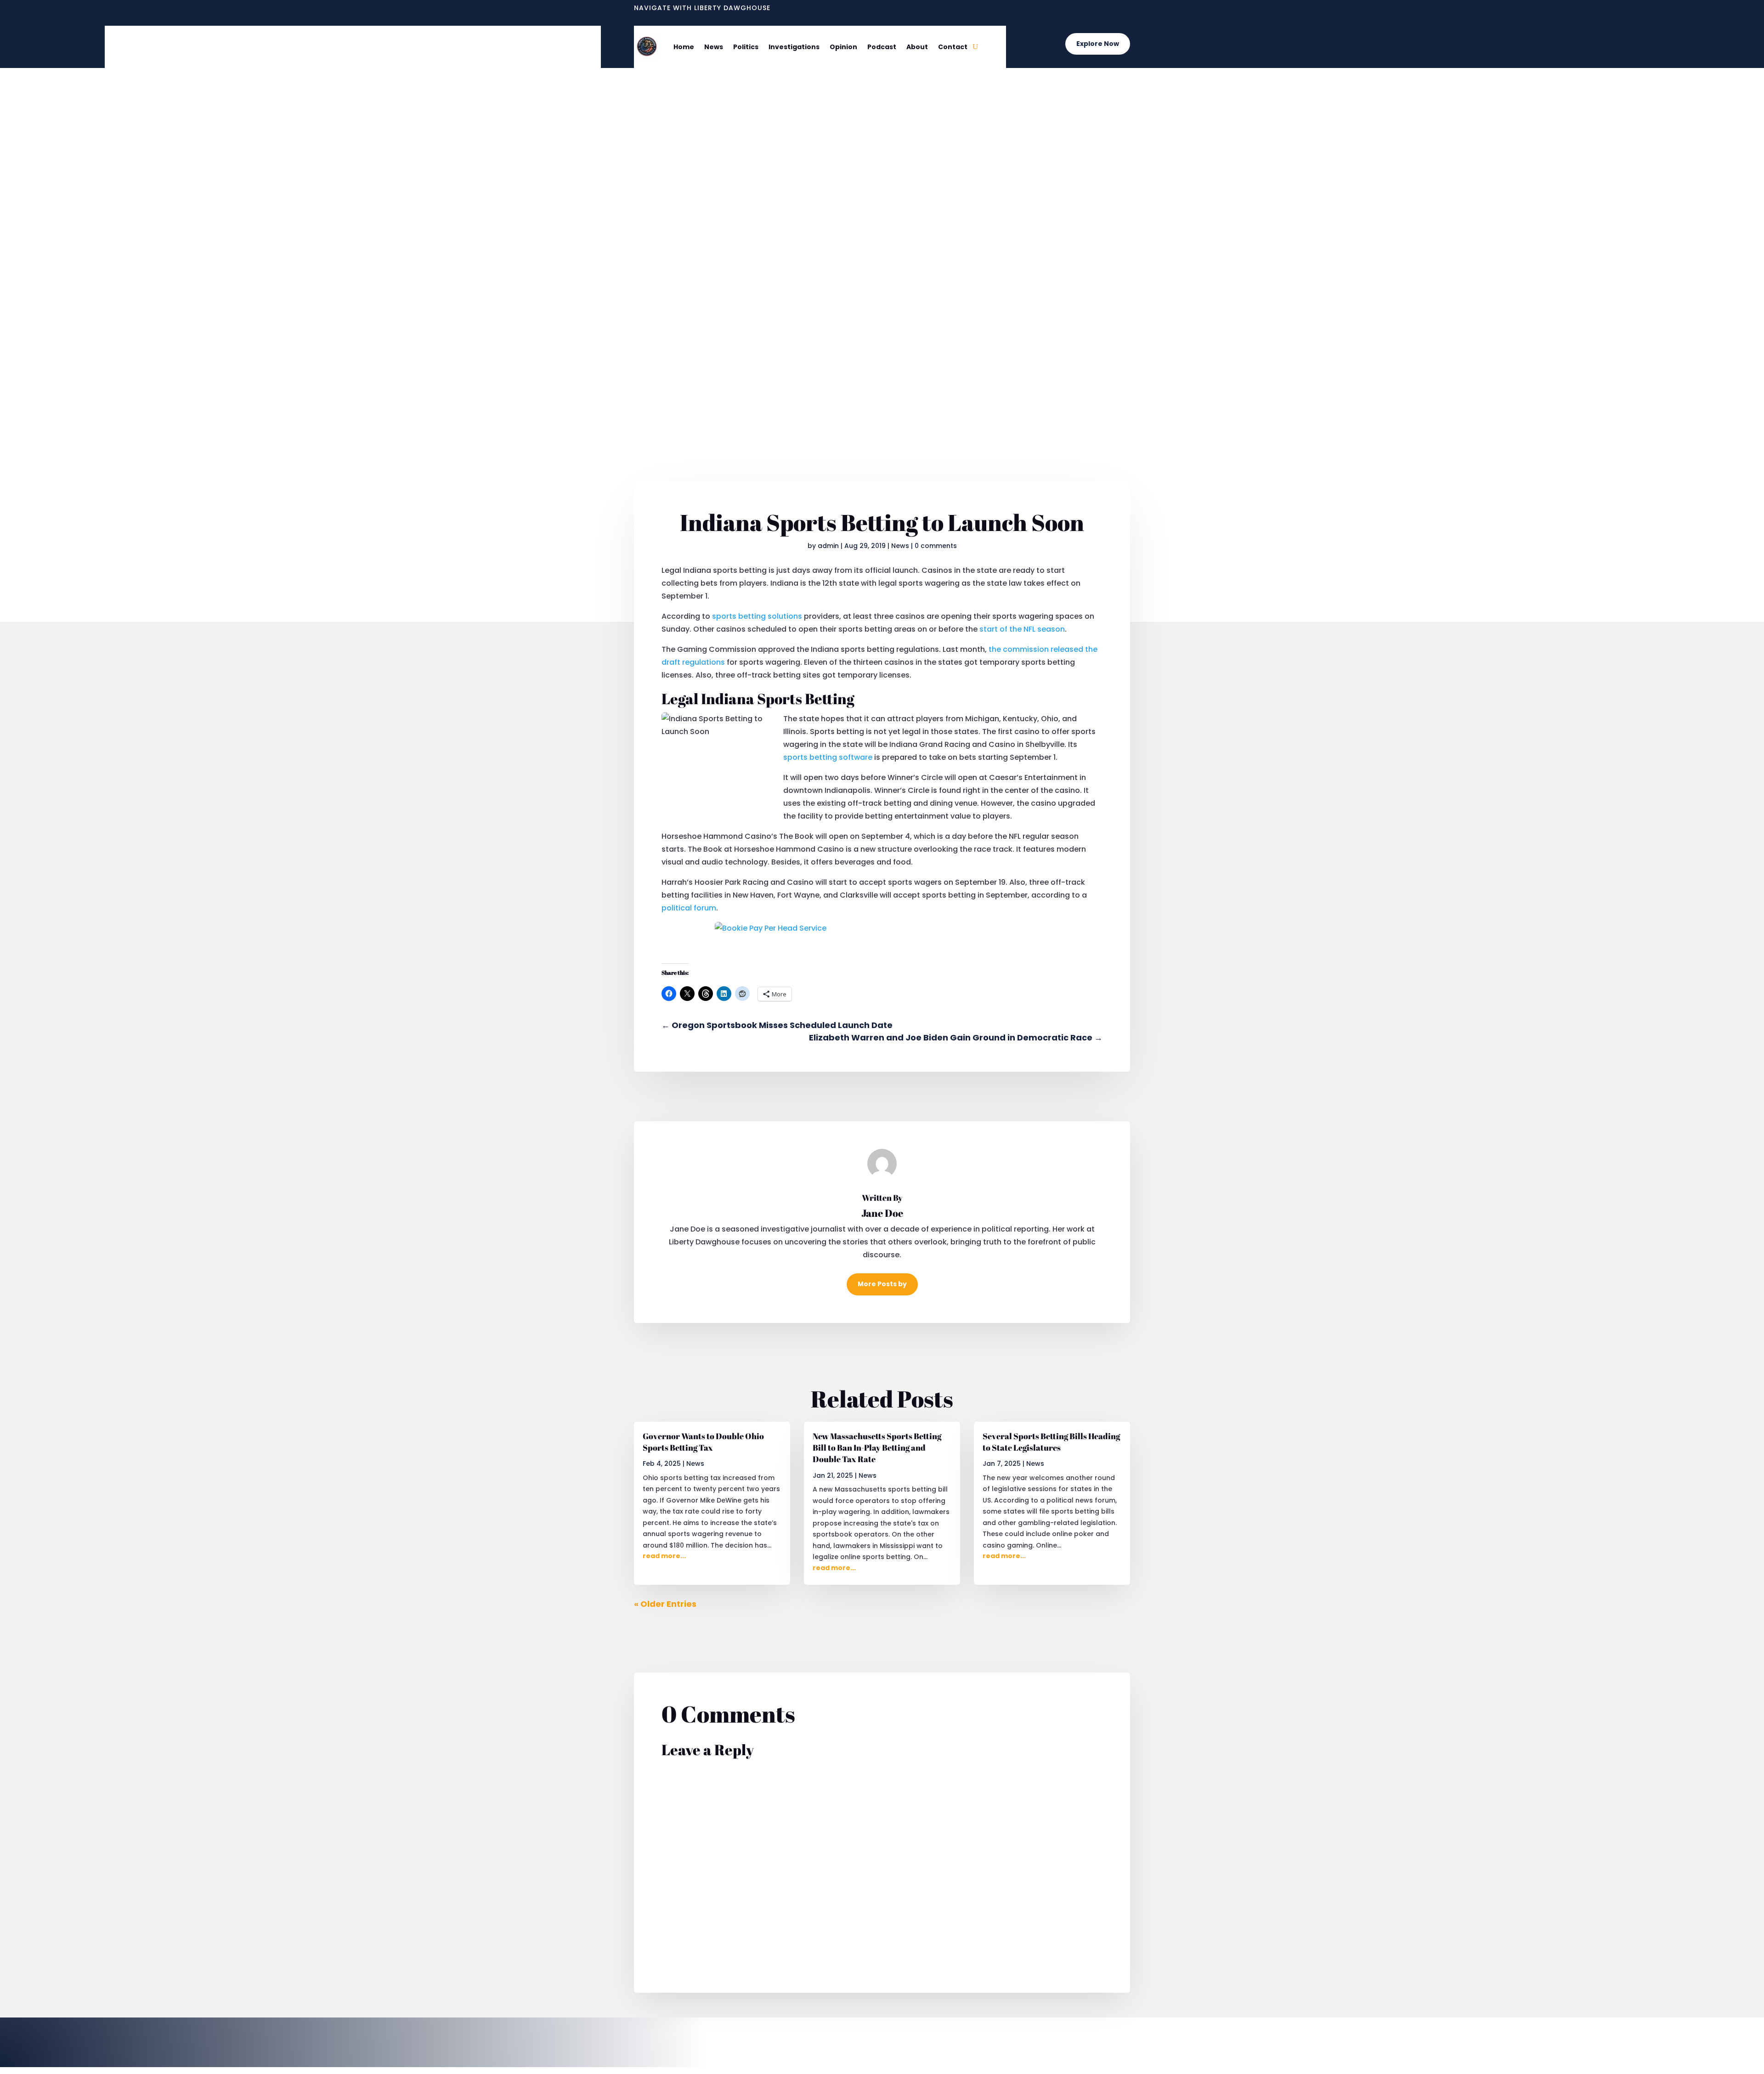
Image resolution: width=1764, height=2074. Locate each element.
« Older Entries (665, 1604)
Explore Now (1098, 44)
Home (684, 47)
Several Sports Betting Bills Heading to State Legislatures (1051, 1442)
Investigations (794, 47)
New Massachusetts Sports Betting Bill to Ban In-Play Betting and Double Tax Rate (877, 1447)
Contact (953, 47)
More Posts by (882, 1284)
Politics (746, 47)
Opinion (843, 47)
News (714, 47)
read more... (664, 1556)
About (917, 47)
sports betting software (828, 757)
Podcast (882, 47)
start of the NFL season (1022, 629)
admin (828, 546)
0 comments (936, 546)
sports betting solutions (757, 616)
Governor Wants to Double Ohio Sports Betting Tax (703, 1442)
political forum (689, 908)
